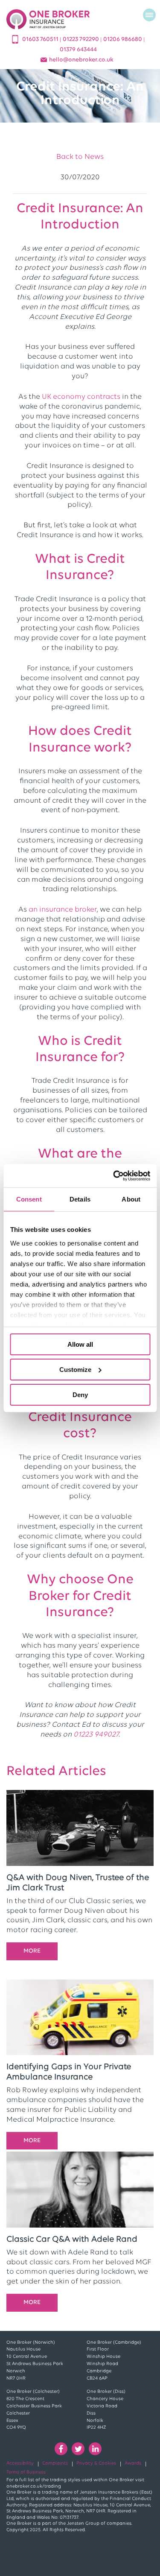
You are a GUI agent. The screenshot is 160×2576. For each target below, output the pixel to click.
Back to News (80, 157)
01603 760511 (41, 39)
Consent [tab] (29, 1199)
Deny (80, 1394)
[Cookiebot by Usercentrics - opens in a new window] (114, 1175)
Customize (75, 1370)
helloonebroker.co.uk (81, 60)
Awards (133, 2463)
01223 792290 (81, 39)
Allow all (80, 1344)
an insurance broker (63, 910)
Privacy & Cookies (96, 2463)
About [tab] (131, 1199)
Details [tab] (80, 1199)
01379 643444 (78, 50)
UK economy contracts (81, 397)
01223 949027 (96, 1735)
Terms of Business (26, 2472)
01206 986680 (123, 39)
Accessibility (20, 2463)
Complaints (55, 2463)
